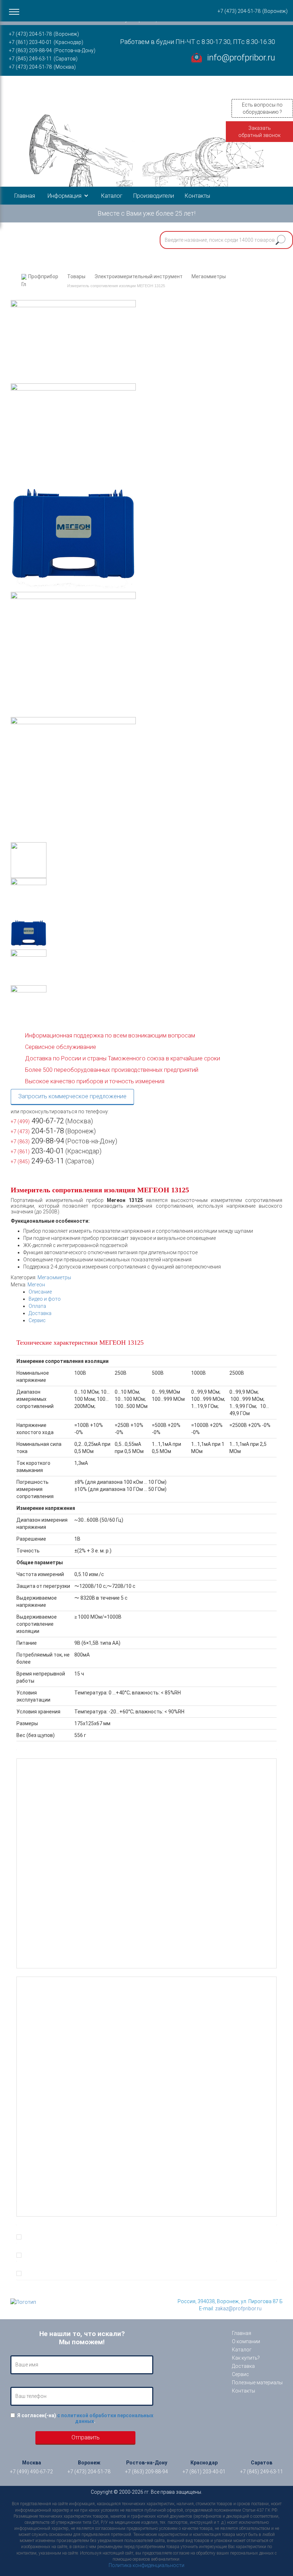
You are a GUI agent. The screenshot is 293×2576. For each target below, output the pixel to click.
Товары (76, 276)
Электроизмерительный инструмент (138, 276)
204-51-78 (37, 1131)
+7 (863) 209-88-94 (30, 50)
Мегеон (36, 1285)
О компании (246, 2341)
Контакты (197, 196)
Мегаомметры (209, 276)
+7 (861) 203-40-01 (30, 42)
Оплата (37, 1306)
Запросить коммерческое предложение (72, 1096)
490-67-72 (37, 1121)
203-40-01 (37, 1151)
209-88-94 (37, 1141)
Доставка (40, 1313)
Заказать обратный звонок (259, 132)
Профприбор (43, 276)
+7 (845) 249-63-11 (30, 59)
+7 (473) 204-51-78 (30, 34)
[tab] (153, 1292)
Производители (154, 196)
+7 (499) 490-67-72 (31, 2472)
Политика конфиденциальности (146, 2565)
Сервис (37, 1320)
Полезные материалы (257, 2383)
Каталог (112, 196)
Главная (25, 196)
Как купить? (246, 2358)
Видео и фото (45, 1299)
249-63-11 (37, 1161)
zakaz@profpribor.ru (238, 2308)
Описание (40, 1292)
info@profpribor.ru (241, 58)
